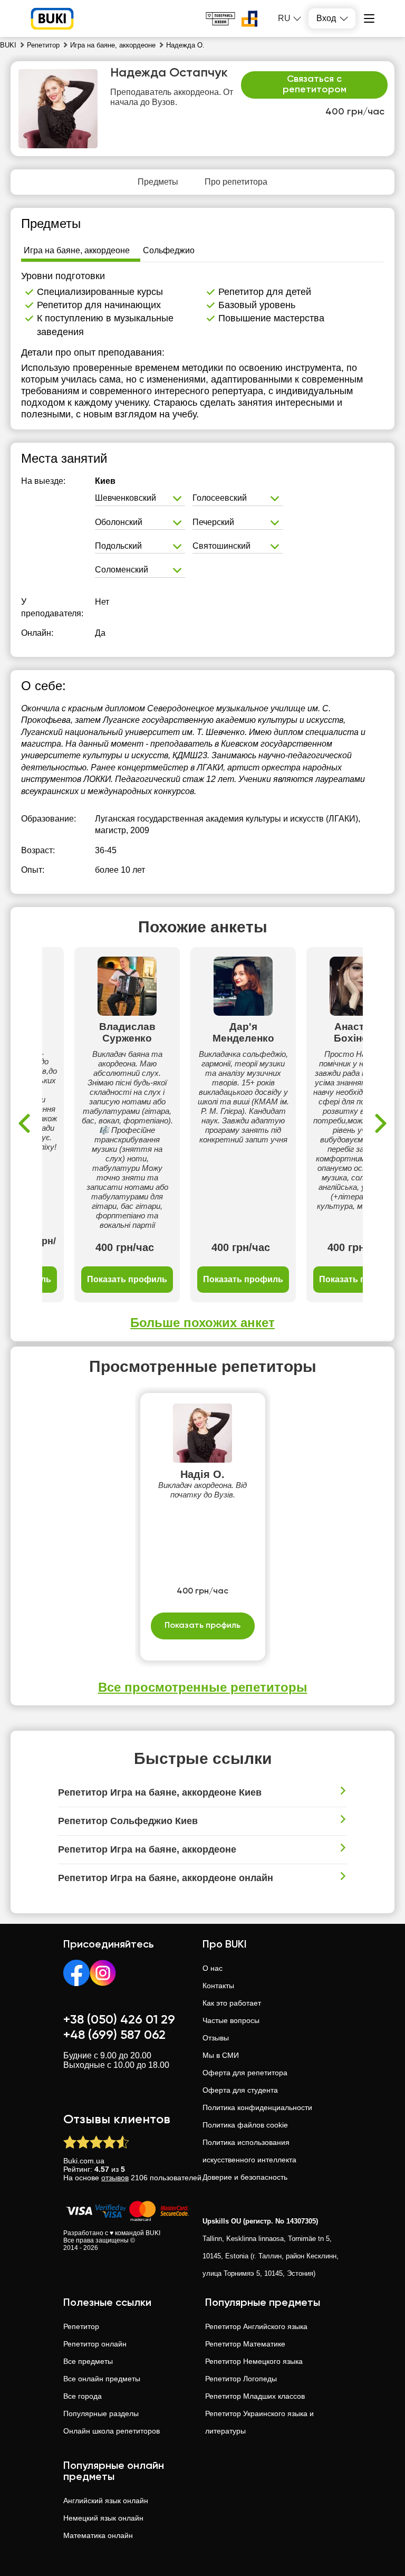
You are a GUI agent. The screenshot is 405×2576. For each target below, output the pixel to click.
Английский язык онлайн (106, 2501)
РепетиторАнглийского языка (256, 2326)
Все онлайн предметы (102, 2379)
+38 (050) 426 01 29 (119, 2020)
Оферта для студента (240, 2090)
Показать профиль (127, 1279)
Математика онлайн (98, 2535)
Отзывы (216, 2038)
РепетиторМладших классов (255, 2396)
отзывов (115, 2178)
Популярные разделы (101, 2413)
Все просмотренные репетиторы (203, 1687)
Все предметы (88, 2361)
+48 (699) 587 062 (114, 2035)
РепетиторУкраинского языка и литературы (259, 2422)
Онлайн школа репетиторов (112, 2431)
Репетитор (81, 2326)
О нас (213, 1968)
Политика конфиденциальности (257, 2107)
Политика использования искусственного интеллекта (249, 2151)
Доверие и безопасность (245, 2177)
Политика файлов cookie (245, 2125)
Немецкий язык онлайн (103, 2518)
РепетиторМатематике (245, 2344)
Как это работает (232, 2003)
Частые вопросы (231, 2020)
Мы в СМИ (221, 2055)
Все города (83, 2396)
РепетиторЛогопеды (241, 2379)
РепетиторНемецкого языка (254, 2361)
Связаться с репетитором (315, 84)
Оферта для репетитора (245, 2073)
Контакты (218, 1986)
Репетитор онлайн (95, 2344)
